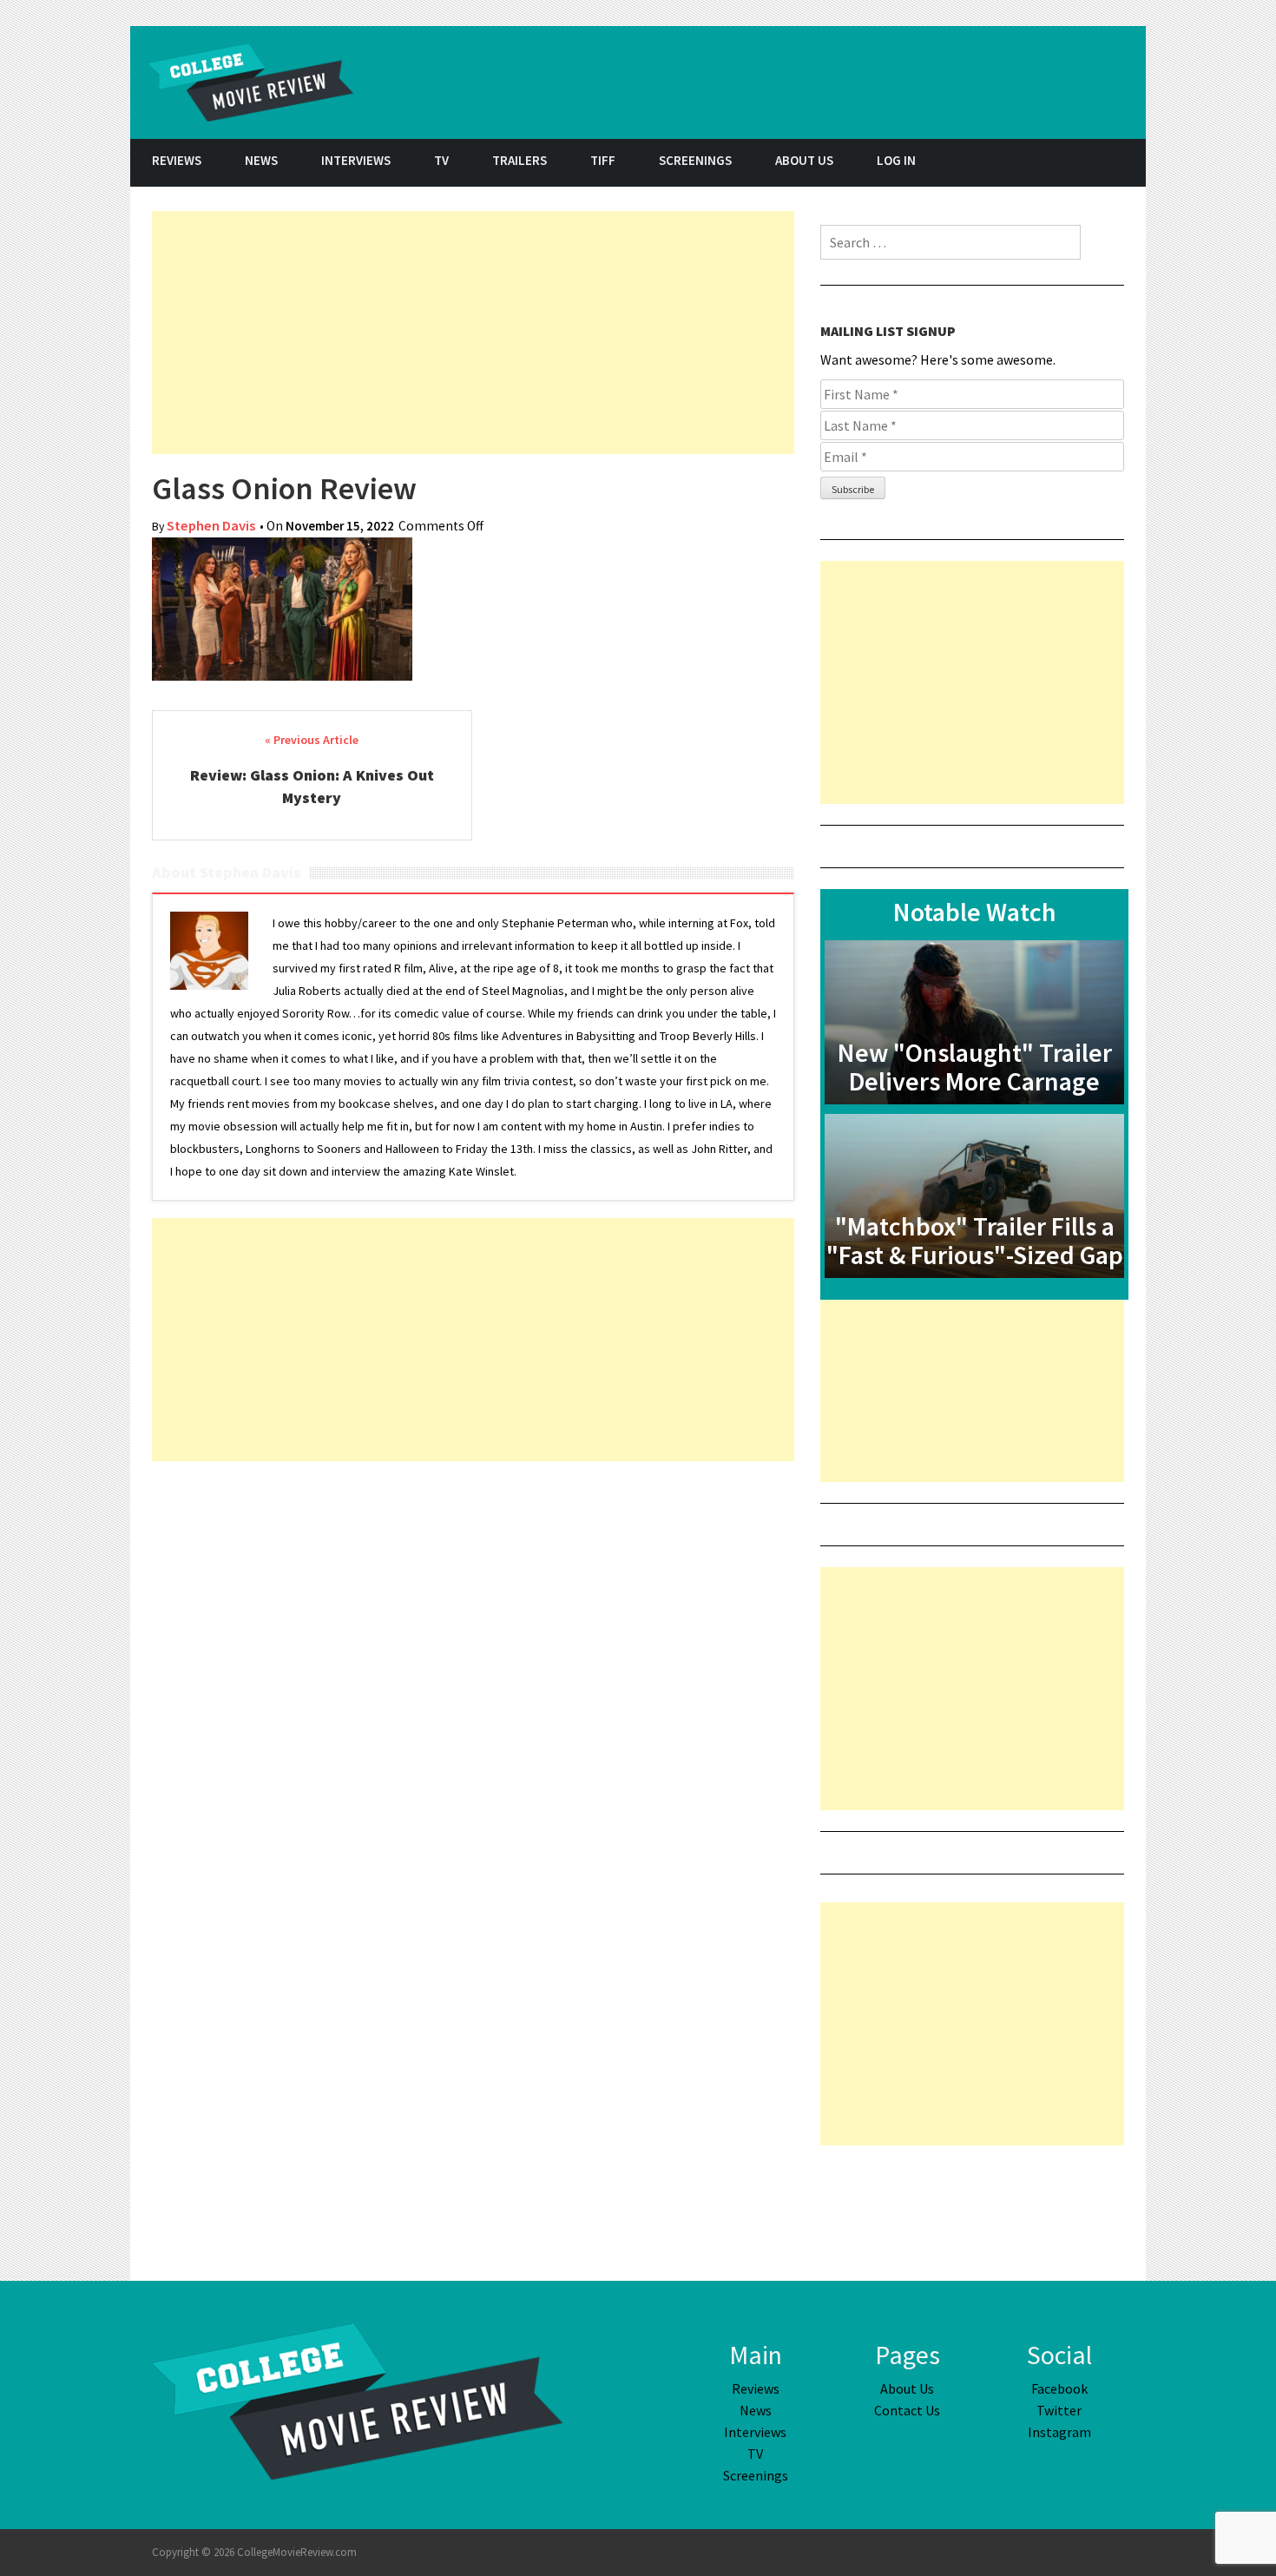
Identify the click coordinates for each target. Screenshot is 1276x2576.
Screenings (695, 160)
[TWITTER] (1081, 163)
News (261, 160)
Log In (896, 160)
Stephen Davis (211, 526)
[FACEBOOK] (1037, 163)
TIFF (603, 160)
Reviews (177, 160)
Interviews (356, 160)
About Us (804, 160)
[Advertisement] (473, 333)
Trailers (520, 160)
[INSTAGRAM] (1124, 163)
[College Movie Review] (357, 2400)
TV (441, 160)
